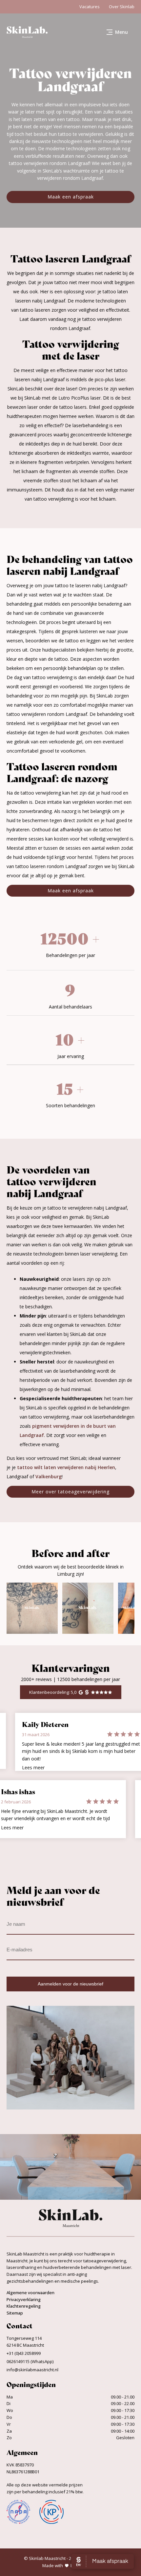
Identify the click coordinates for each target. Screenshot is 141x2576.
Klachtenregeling (24, 2306)
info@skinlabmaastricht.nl (32, 2370)
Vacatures (90, 7)
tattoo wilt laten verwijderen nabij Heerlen (66, 1467)
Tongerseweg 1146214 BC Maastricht (25, 2342)
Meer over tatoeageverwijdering (70, 1492)
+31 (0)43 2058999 (24, 2353)
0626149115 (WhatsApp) (30, 2361)
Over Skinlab (122, 7)
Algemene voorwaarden (30, 2293)
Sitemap (15, 2313)
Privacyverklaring (24, 2299)
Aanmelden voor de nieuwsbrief (70, 1984)
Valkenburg (49, 1476)
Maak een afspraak (71, 197)
